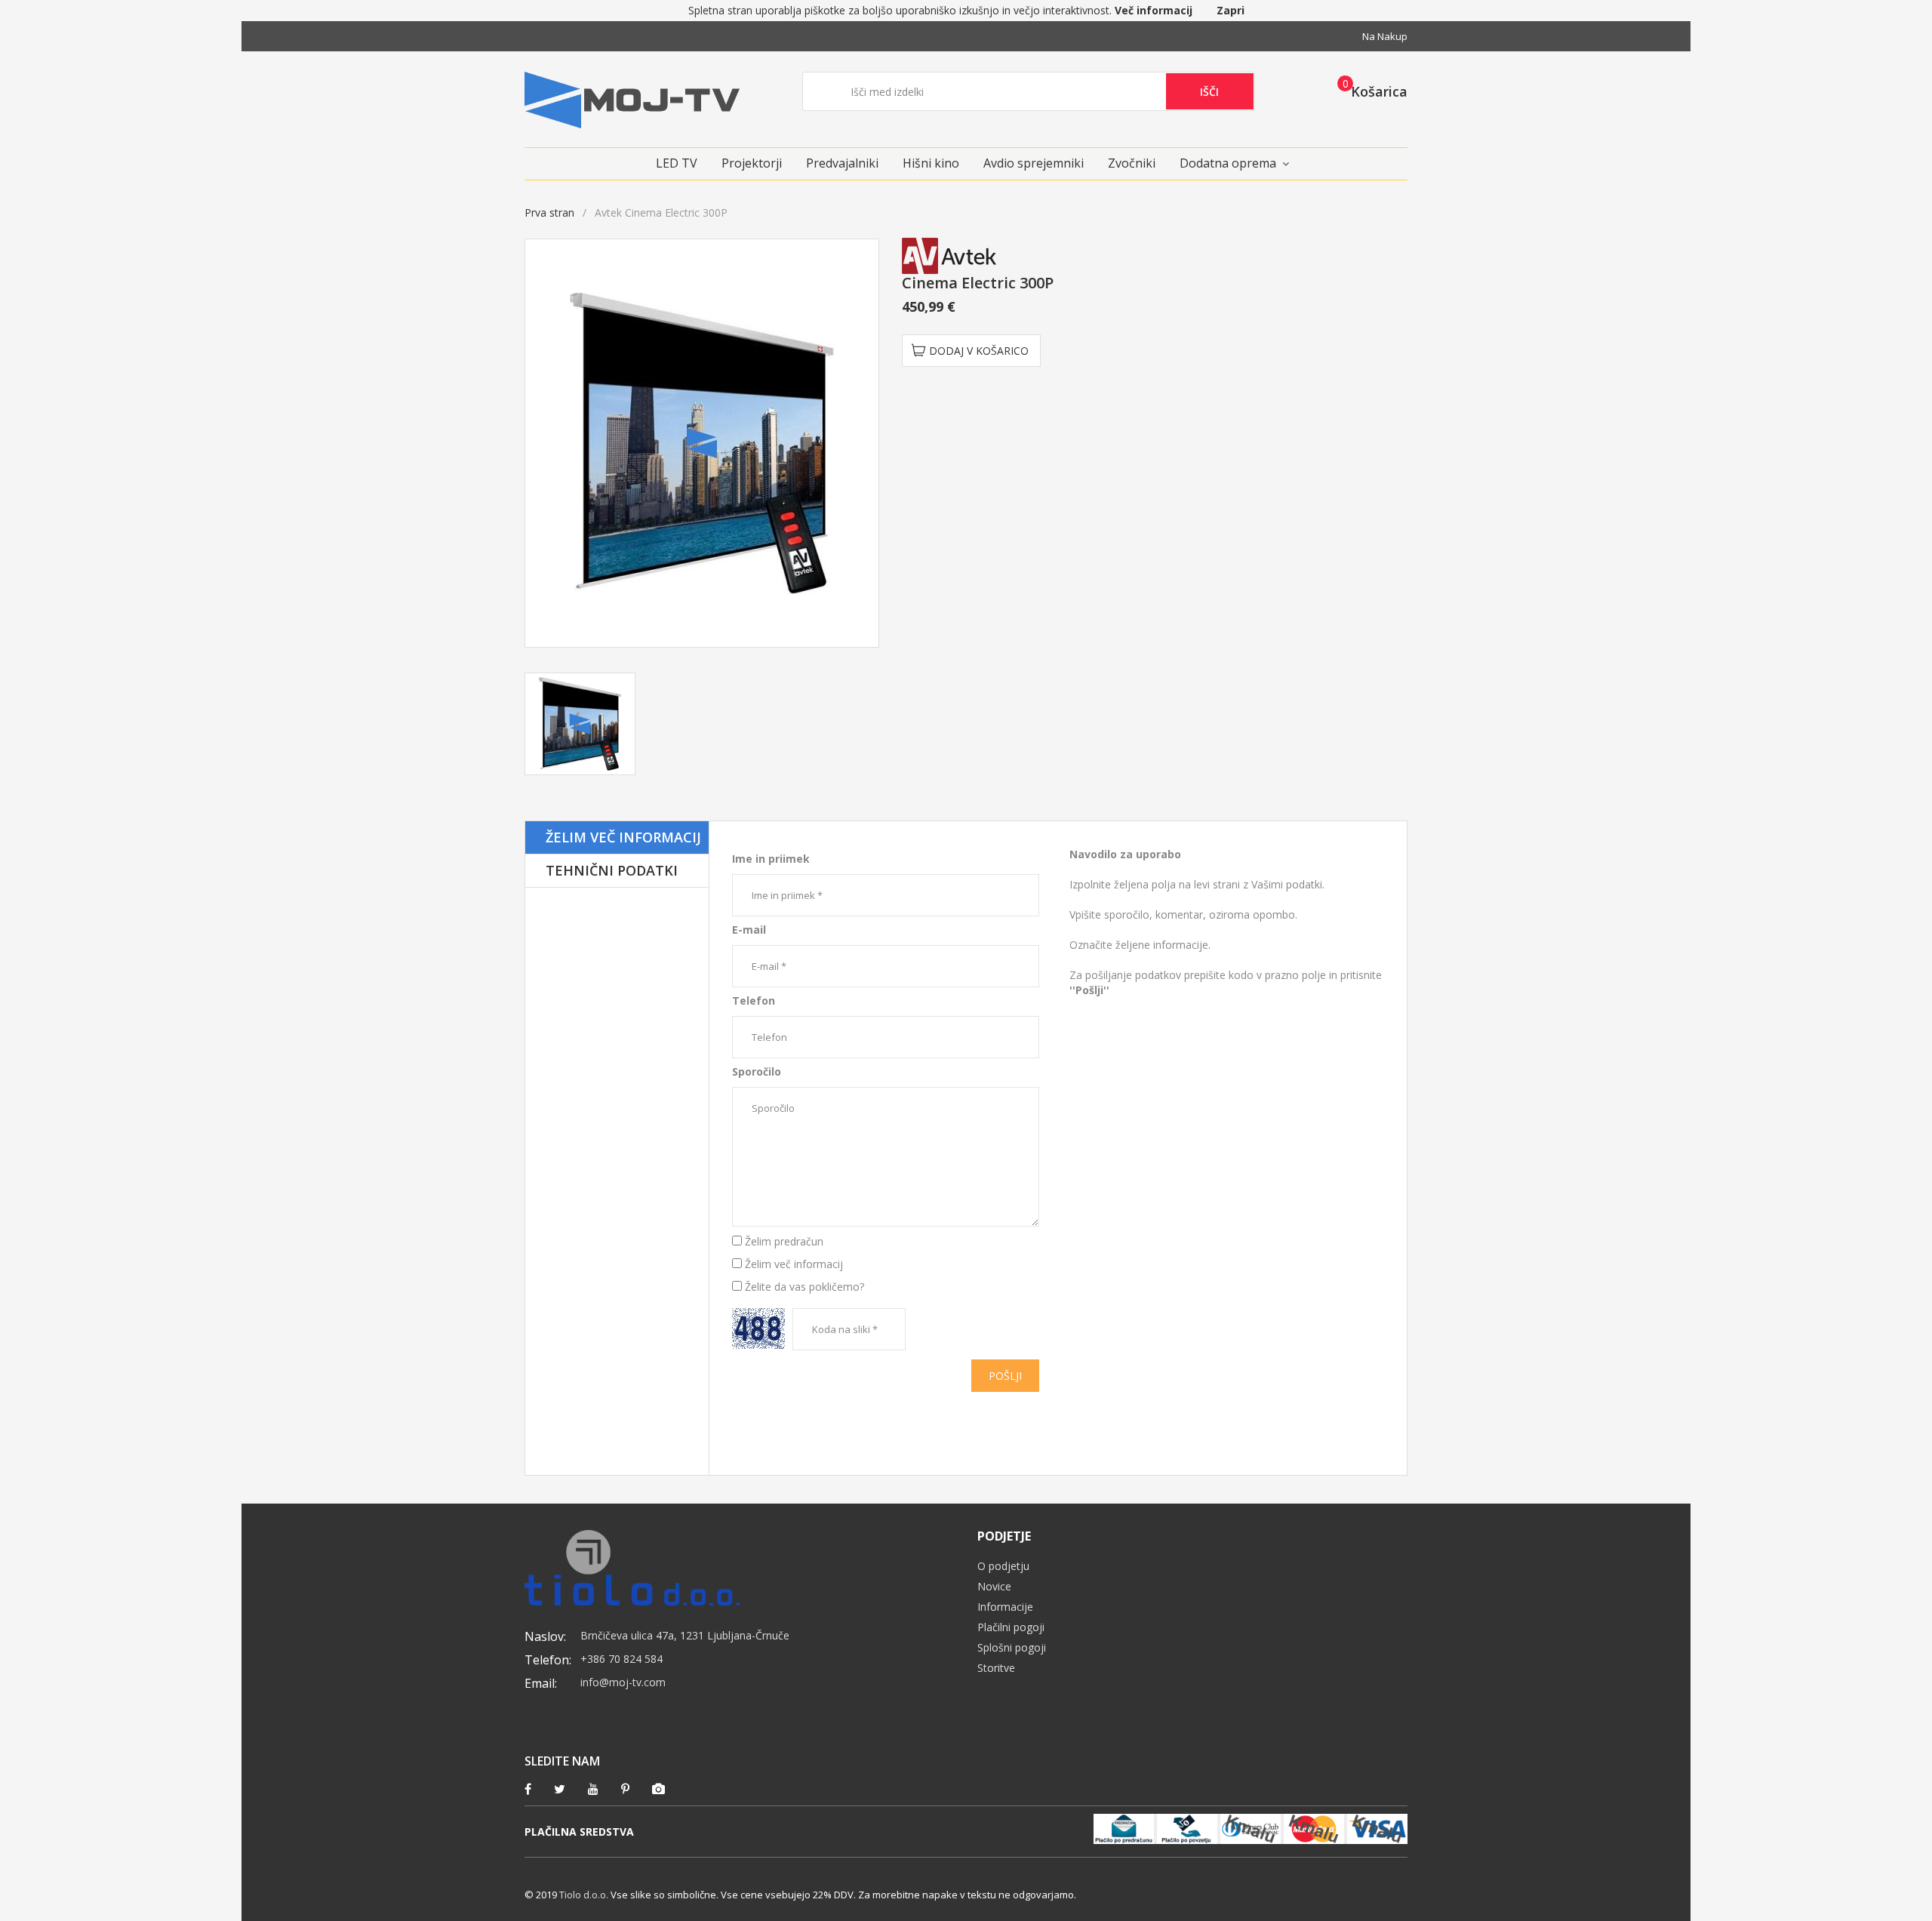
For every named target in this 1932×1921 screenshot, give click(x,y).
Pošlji (1005, 1376)
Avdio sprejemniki (1034, 163)
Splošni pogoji (1012, 1647)
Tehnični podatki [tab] (612, 870)
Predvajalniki (842, 163)
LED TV (677, 163)
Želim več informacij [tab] (623, 837)
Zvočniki (1132, 163)
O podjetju (1003, 1566)
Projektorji (752, 163)
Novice (994, 1586)
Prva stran (549, 212)
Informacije (1005, 1607)
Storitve (996, 1668)
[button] (1368, 91)
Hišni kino (931, 163)
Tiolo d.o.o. (584, 1895)
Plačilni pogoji (1011, 1627)
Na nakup (1385, 36)
